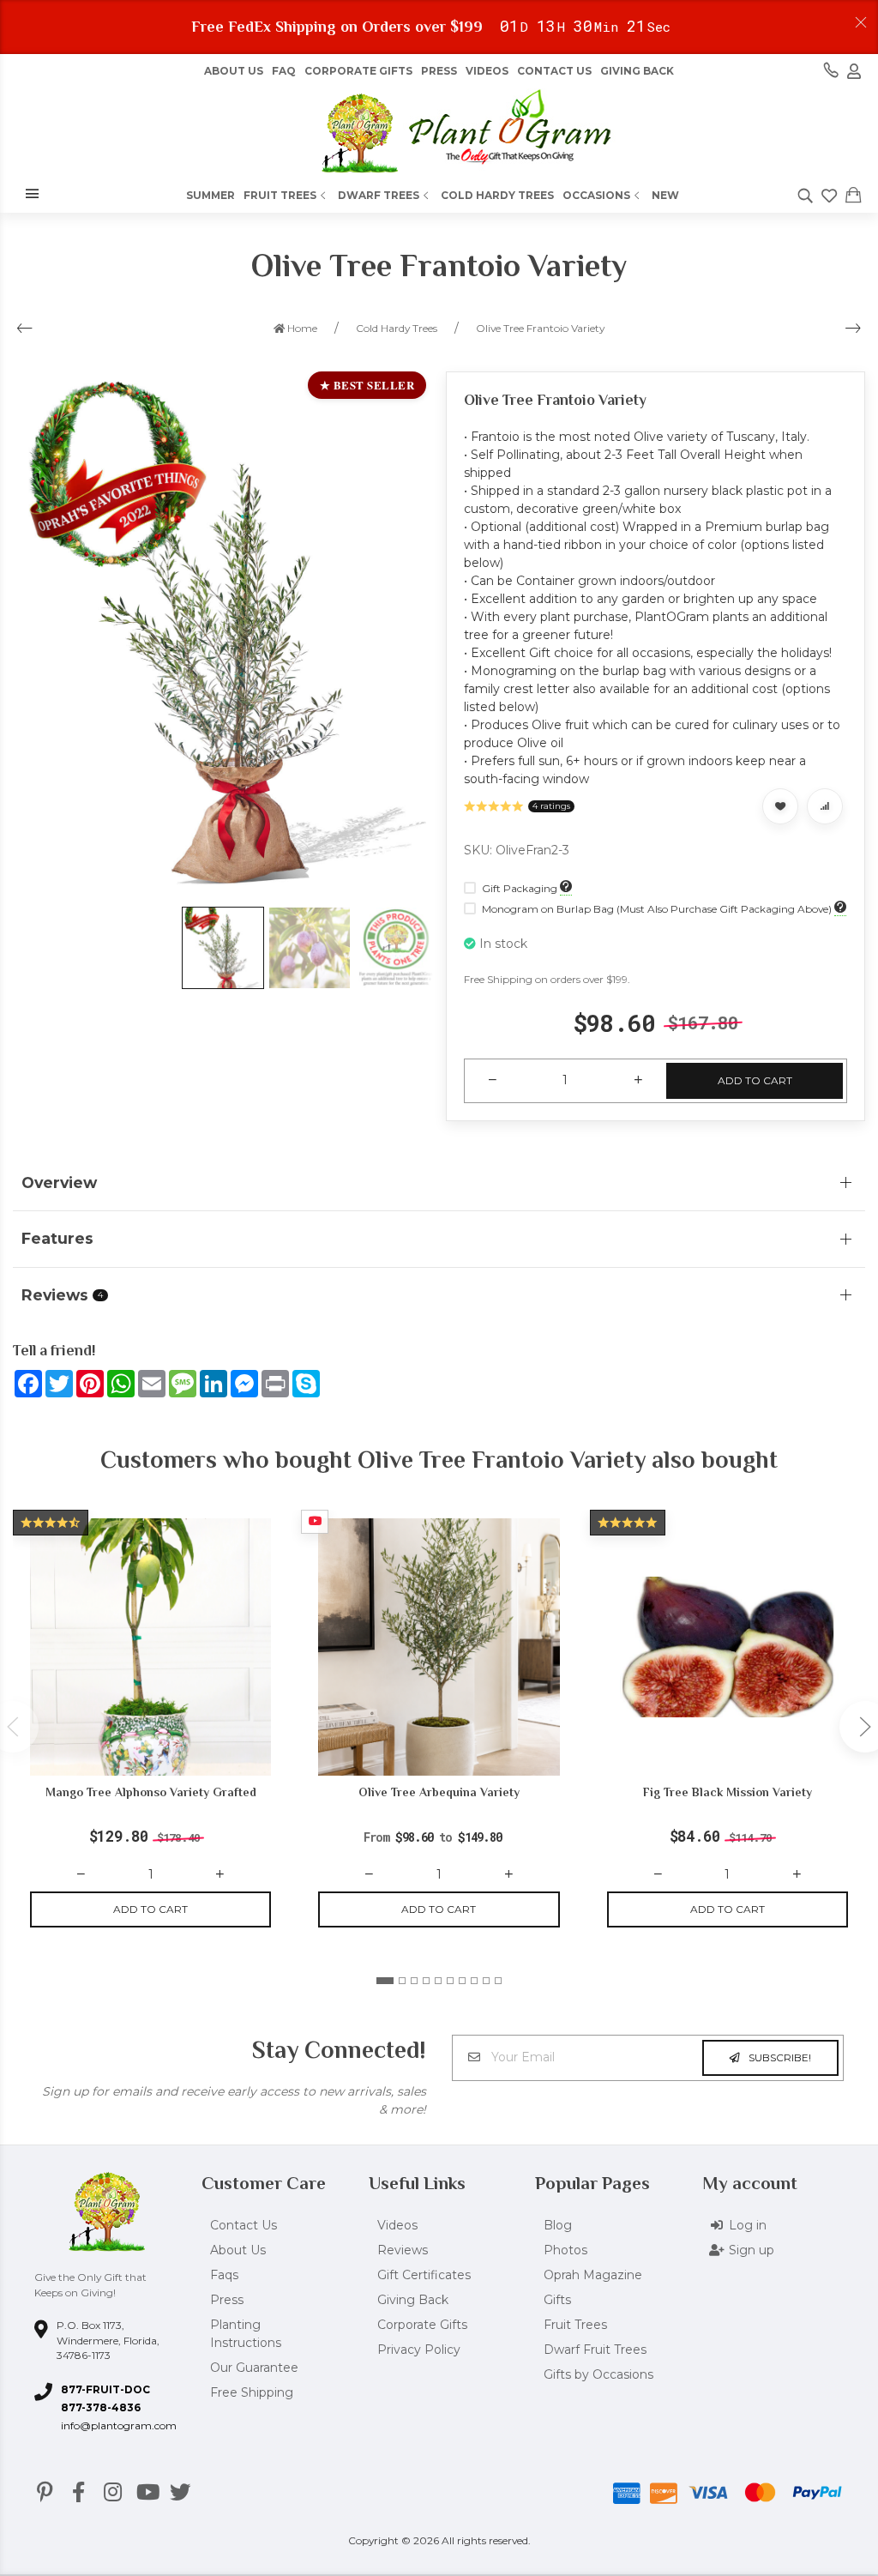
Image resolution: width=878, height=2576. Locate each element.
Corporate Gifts (358, 71)
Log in (748, 2225)
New (665, 195)
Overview (59, 1182)
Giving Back (637, 71)
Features (57, 1238)
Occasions (596, 195)
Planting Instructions (246, 2334)
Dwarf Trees (379, 195)
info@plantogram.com (119, 2425)
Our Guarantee (254, 2368)
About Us (238, 2250)
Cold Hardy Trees (497, 195)
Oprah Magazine (593, 2275)
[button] (385, 1981)
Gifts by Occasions (598, 2374)
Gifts (557, 2300)
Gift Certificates (424, 2275)
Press (439, 71)
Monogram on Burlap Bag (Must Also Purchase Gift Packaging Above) (657, 909)
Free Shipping (252, 2392)
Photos (565, 2250)
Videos (487, 71)
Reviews (403, 2250)
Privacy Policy (419, 2350)
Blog (558, 2225)
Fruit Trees (280, 195)
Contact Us (554, 71)
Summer (210, 195)
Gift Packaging (520, 888)
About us (234, 71)
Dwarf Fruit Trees (595, 2350)
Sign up (752, 2250)
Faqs (224, 2275)
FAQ (284, 71)
